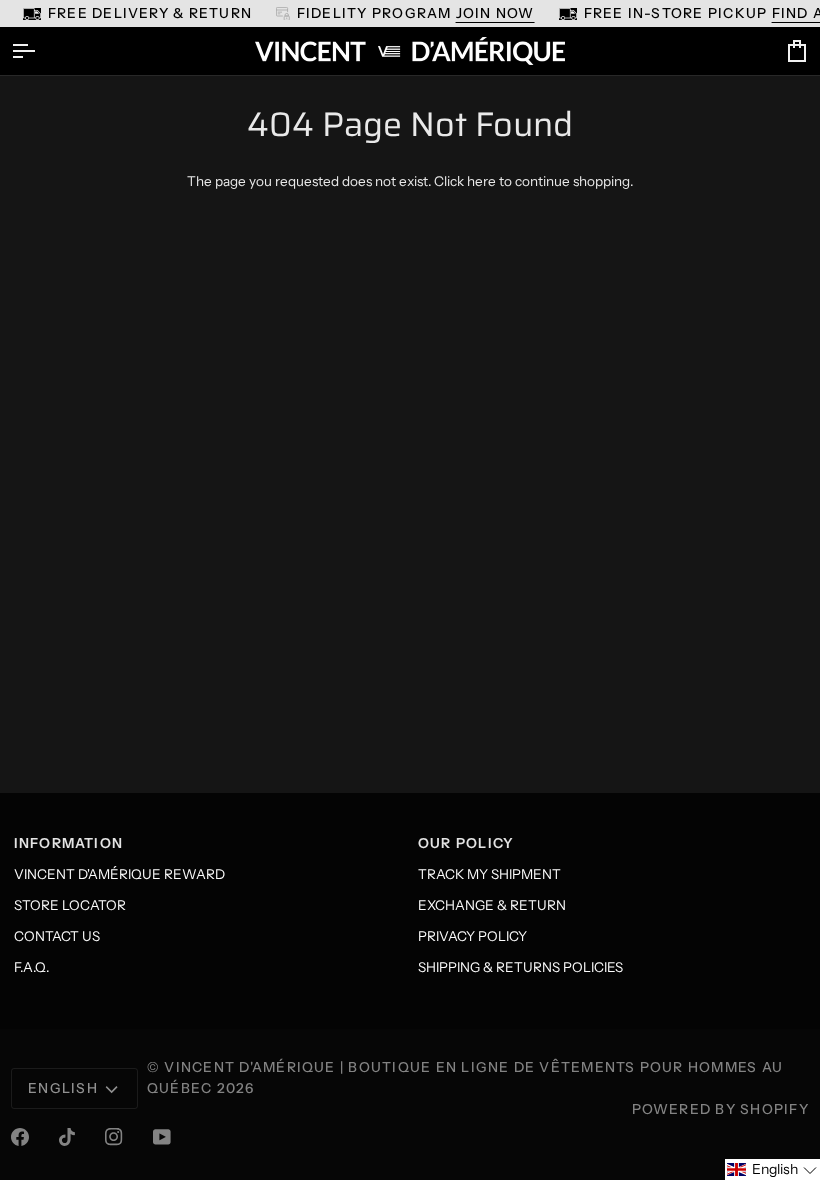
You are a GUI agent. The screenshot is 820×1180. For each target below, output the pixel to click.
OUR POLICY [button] (466, 843)
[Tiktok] (67, 1137)
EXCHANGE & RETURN (492, 905)
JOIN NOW (495, 13)
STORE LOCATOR (70, 905)
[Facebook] (20, 1137)
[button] (772, 1169)
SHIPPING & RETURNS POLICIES (520, 967)
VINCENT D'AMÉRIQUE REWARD (119, 874)
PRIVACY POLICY (472, 936)
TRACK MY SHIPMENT (489, 874)
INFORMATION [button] (69, 843)
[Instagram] (114, 1137)
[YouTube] (162, 1137)
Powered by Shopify (720, 1109)
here (481, 181)
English (63, 1088)
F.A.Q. (31, 967)
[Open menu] (41, 51)
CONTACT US (57, 936)
